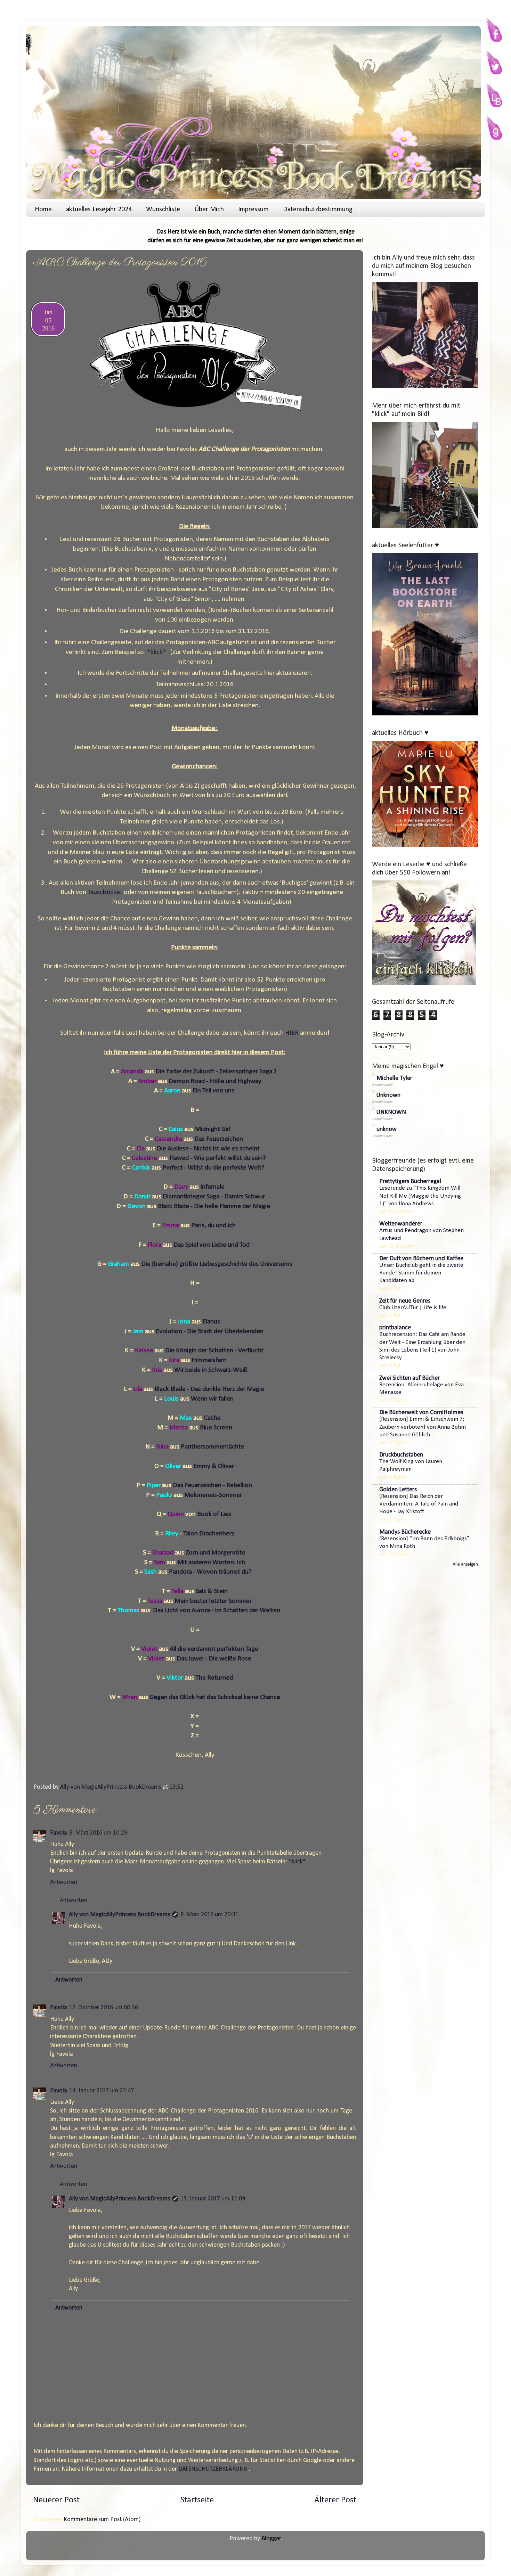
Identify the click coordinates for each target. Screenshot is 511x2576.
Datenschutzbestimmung (318, 210)
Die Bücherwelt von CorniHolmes (421, 1413)
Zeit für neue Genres (405, 1301)
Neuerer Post (56, 2500)
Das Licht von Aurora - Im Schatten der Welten (217, 1610)
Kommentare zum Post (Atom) (102, 2520)
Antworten (64, 1882)
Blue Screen (216, 1428)
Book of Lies (215, 1514)
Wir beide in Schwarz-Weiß (211, 1370)
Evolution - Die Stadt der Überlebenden (210, 1331)
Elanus (211, 1322)
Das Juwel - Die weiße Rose (214, 1659)
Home (43, 210)
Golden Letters (398, 1490)
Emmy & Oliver (214, 1466)
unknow (387, 1129)
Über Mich (209, 210)
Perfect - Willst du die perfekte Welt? (214, 1168)
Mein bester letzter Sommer (213, 1601)
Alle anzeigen (465, 1564)
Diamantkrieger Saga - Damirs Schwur (214, 1197)
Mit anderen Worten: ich (211, 1562)
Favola (59, 1833)
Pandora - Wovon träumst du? (211, 1572)
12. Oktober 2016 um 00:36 (104, 2008)
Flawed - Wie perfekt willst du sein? (218, 1158)
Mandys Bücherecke (405, 1532)
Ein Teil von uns (214, 1091)
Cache (213, 1418)
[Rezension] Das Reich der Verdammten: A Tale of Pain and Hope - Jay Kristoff (419, 1504)
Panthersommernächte (213, 1447)
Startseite (197, 2500)
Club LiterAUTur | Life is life (413, 1308)
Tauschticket (105, 892)
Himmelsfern (210, 1360)
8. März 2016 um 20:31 (209, 1915)
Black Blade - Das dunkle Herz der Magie (210, 1389)
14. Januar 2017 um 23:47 (102, 2091)
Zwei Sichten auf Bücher (409, 1378)
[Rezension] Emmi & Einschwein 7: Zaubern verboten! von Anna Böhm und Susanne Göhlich (423, 1427)
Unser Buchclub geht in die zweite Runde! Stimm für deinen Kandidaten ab (421, 1273)
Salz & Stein (212, 1591)
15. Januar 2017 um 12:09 (213, 2199)
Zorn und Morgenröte (216, 1553)
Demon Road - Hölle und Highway (215, 1081)
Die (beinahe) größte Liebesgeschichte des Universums (217, 1264)
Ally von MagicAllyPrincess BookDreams (119, 1915)
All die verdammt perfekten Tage (214, 1649)
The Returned (214, 1678)
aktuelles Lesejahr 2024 (99, 210)
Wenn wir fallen (213, 1399)
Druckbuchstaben (401, 1455)
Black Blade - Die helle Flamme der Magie (215, 1206)
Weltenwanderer (401, 1224)
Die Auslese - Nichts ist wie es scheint (208, 1149)
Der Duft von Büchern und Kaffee (421, 1259)
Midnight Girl (213, 1129)
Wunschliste (163, 210)
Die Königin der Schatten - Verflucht (215, 1351)
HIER (292, 1033)
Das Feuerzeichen (219, 1139)
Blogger (271, 2539)
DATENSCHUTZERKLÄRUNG (213, 2469)
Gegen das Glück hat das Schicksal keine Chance (215, 1697)
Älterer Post (335, 2500)
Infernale (213, 1187)
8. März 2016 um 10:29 (98, 1833)
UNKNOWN (391, 1112)
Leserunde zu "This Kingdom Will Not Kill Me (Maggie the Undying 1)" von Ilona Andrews (420, 1196)
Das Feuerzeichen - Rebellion (213, 1485)
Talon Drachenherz (209, 1534)
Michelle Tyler (394, 1078)
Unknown (388, 1095)
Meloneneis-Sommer (214, 1495)
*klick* (157, 652)
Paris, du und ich (214, 1225)
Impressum (253, 210)
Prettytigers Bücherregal (410, 1182)
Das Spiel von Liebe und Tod (212, 1245)
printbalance (395, 1328)
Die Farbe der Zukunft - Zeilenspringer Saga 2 (217, 1072)
